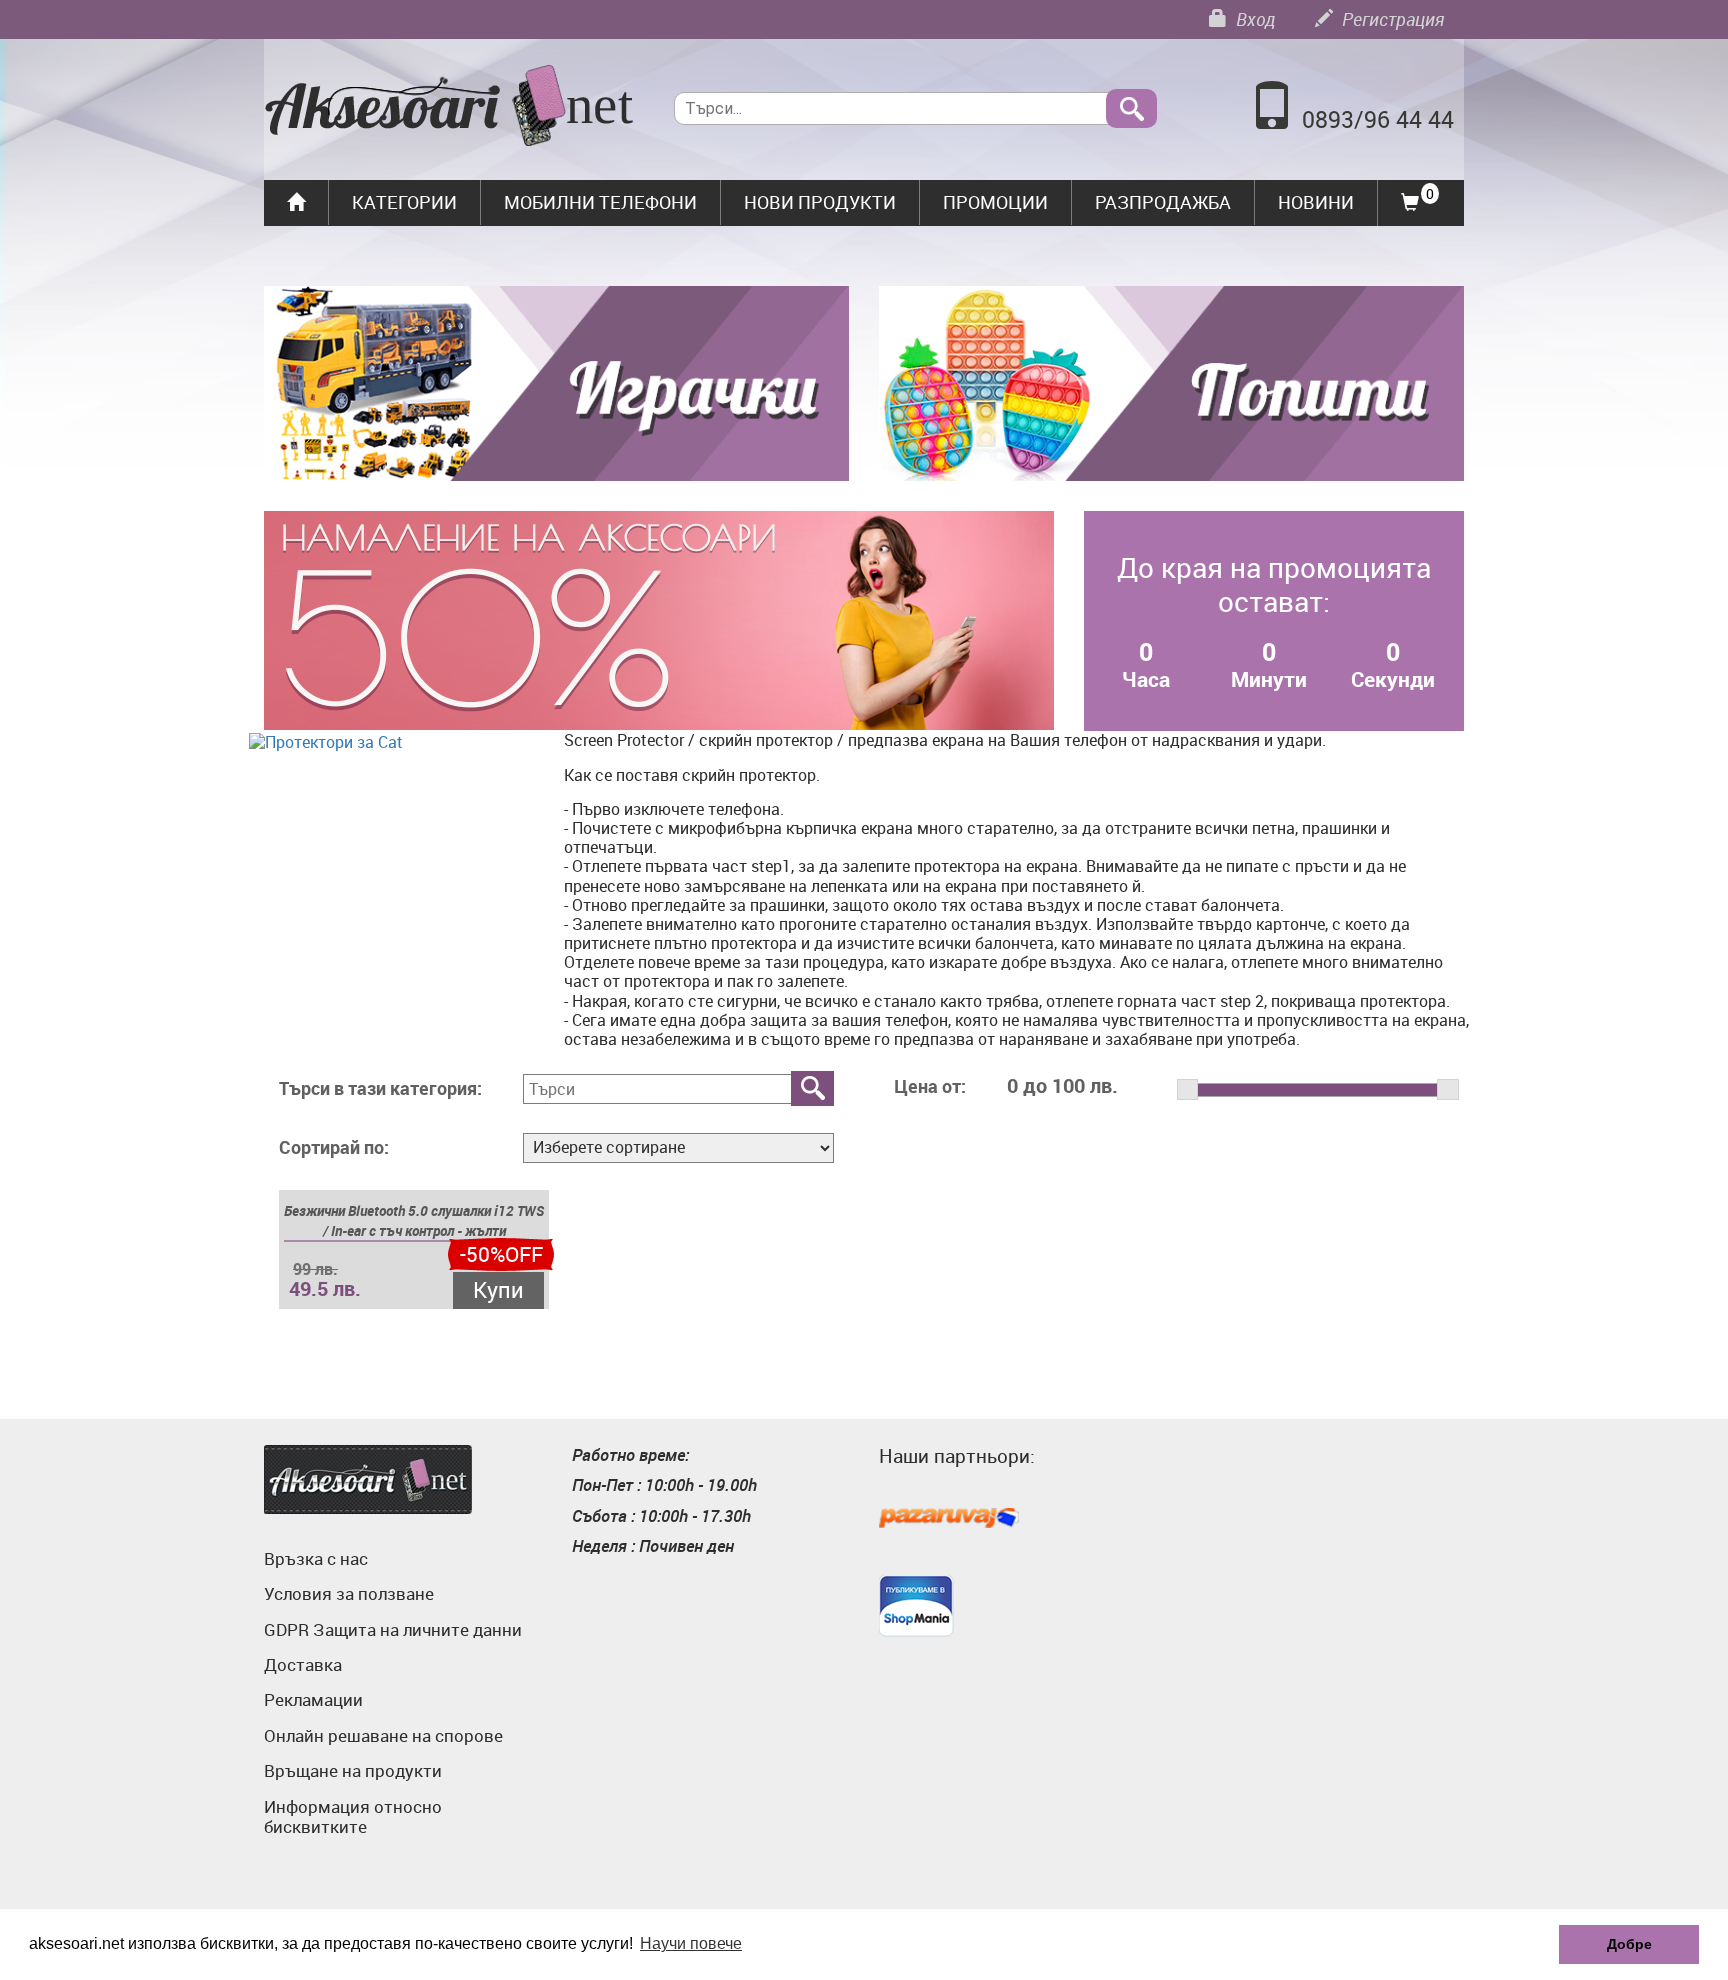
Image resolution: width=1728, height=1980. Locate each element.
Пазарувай (949, 1519)
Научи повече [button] (691, 1943)
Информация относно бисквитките (353, 1816)
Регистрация (1391, 19)
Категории (404, 202)
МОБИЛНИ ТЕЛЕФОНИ (600, 202)
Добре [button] (1629, 1944)
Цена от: (930, 1087)
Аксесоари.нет (368, 1479)
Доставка (303, 1664)
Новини (1316, 202)
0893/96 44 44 (1378, 119)
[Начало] (449, 108)
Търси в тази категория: (380, 1089)
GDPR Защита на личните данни (393, 1629)
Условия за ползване (349, 1593)
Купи (498, 1289)
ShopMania (916, 1606)
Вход (1253, 19)
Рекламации (313, 1699)
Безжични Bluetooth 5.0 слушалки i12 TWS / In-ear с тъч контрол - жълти (414, 1220)
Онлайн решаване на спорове (383, 1735)
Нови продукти (820, 202)
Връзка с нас (316, 1558)
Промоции (995, 202)
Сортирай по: (334, 1148)
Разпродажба (1163, 202)
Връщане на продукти (353, 1770)
